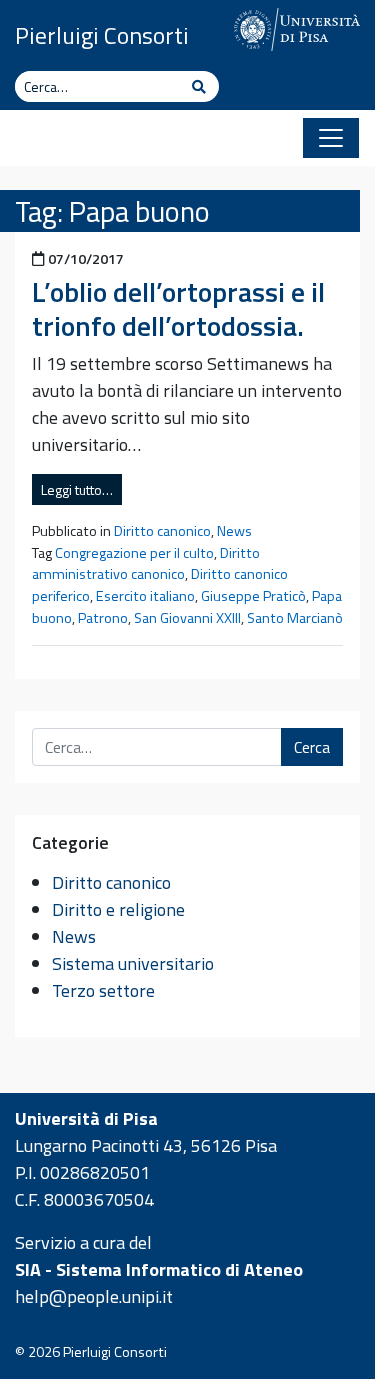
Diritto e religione (118, 909)
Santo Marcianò (295, 618)
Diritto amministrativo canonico (146, 564)
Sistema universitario (133, 963)
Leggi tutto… (77, 489)
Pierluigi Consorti (102, 35)
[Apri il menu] (331, 138)
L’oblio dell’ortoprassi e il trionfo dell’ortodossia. (178, 308)
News (234, 531)
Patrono (103, 618)
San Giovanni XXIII (187, 618)
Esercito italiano (145, 596)
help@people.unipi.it (94, 1296)
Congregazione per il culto (134, 553)
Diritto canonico (162, 531)
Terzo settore (103, 990)
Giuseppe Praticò (253, 596)
